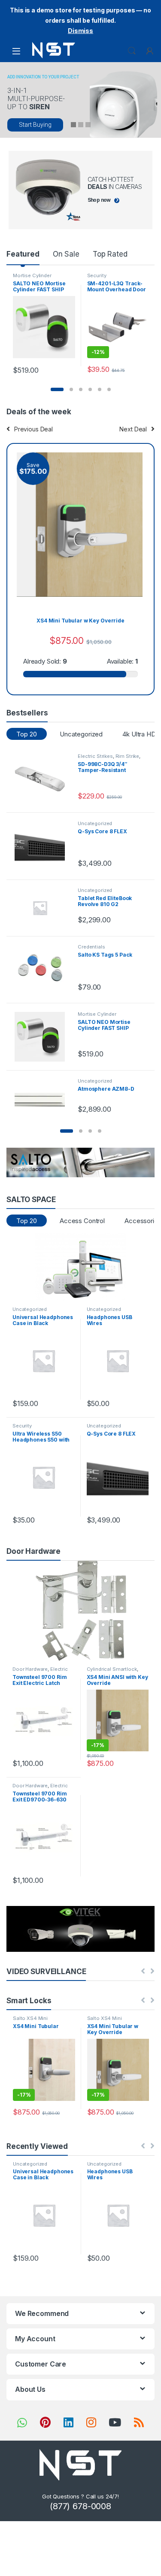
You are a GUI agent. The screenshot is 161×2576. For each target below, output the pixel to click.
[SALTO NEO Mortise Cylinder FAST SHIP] (43, 1037)
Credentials (91, 947)
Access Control (82, 1221)
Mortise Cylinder (32, 275)
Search (132, 51)
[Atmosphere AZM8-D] (43, 1093)
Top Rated (110, 254)
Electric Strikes (95, 756)
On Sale (66, 254)
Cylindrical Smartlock (112, 1669)
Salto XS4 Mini (30, 2018)
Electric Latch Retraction (40, 1672)
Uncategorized (81, 734)
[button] (57, 389)
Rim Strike (128, 756)
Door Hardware (30, 1669)
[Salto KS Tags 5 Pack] (43, 970)
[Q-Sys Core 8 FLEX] (43, 846)
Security (97, 275)
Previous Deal (33, 429)
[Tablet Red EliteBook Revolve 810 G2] (43, 908)
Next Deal (133, 429)
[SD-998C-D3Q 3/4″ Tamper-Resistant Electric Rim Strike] (43, 779)
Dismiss (80, 31)
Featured (23, 254)
